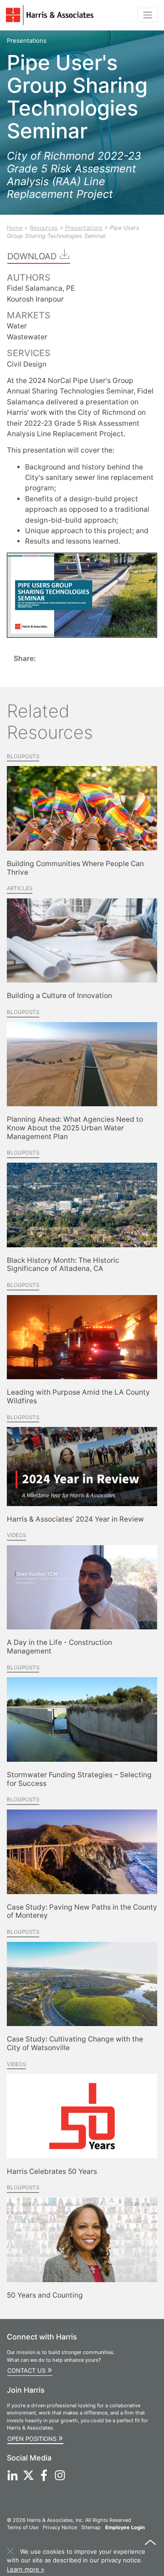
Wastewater (27, 337)
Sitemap (91, 2527)
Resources (44, 228)
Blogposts (23, 756)
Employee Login (125, 2527)
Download (33, 256)
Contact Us (30, 2369)
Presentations (84, 228)
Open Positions (35, 2438)
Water (17, 326)
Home (15, 228)
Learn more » (26, 2569)
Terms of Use (23, 2527)
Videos (16, 1535)
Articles (20, 888)
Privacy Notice (60, 2527)
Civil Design (27, 364)
